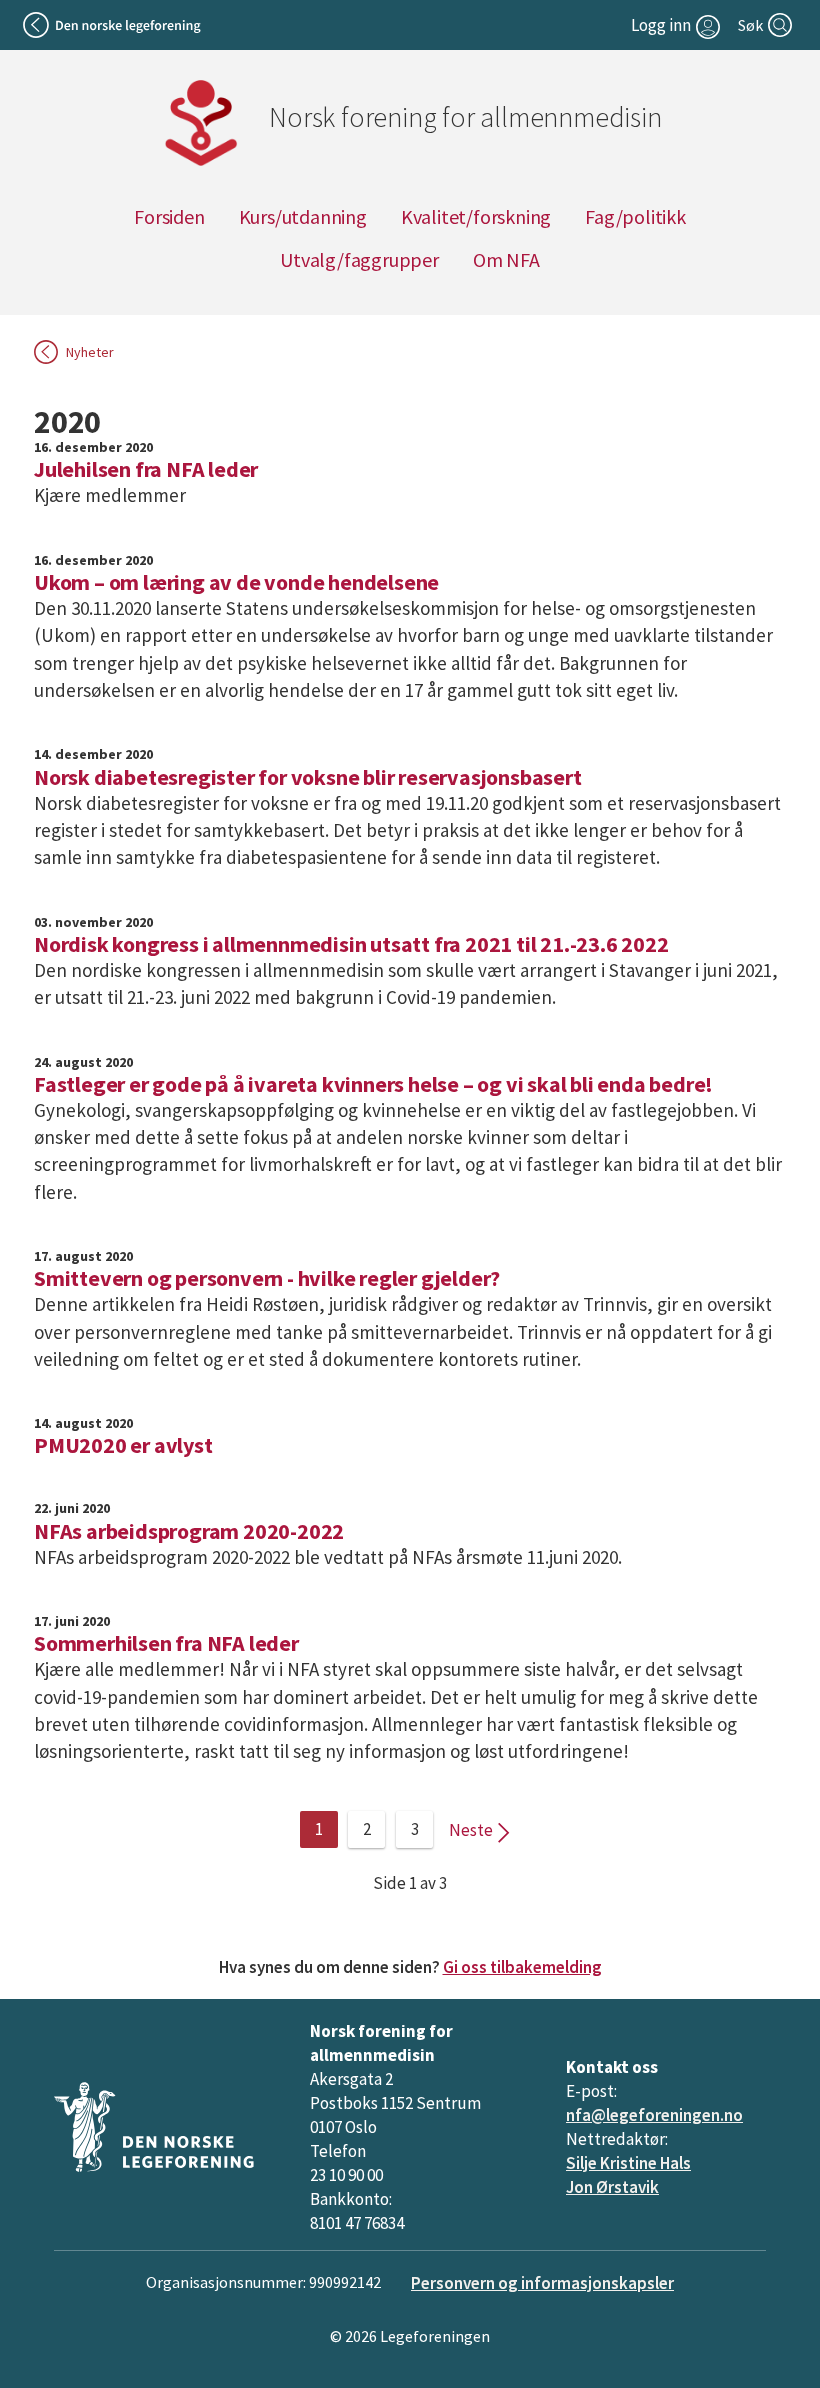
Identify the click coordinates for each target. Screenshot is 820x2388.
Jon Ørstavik (612, 2187)
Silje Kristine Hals (628, 2163)
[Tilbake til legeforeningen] (113, 25)
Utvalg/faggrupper (359, 259)
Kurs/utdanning (303, 216)
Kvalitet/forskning (476, 216)
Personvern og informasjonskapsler (542, 2283)
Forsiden (169, 216)
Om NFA (506, 259)
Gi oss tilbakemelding (522, 1967)
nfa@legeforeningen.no (654, 2115)
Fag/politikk (635, 216)
